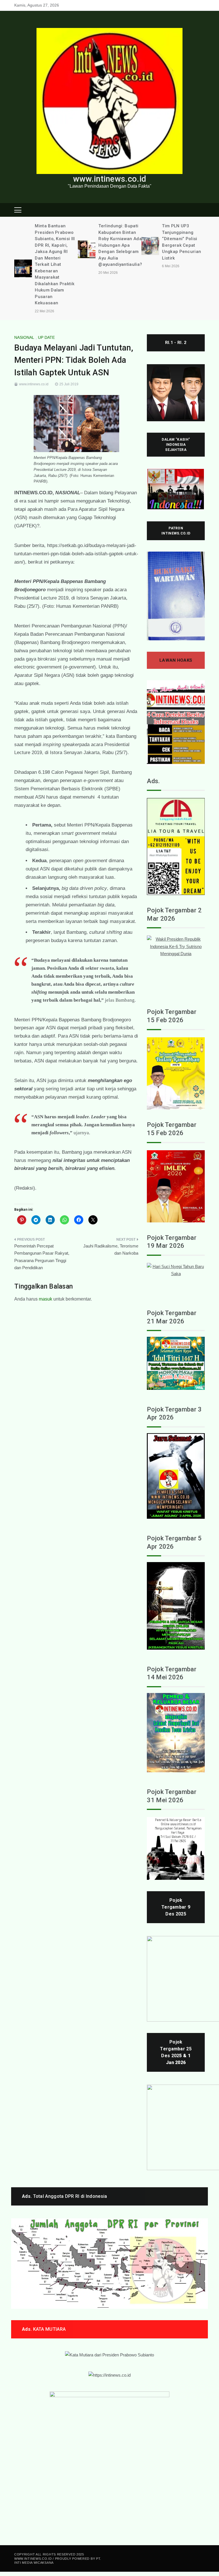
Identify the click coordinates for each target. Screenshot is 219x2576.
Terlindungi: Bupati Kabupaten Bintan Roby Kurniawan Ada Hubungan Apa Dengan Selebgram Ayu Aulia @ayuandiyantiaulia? (120, 245)
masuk (45, 1299)
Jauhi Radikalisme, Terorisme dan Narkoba (111, 1250)
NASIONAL (24, 337)
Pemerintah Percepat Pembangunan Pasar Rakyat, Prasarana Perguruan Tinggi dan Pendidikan (42, 1257)
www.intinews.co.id (109, 179)
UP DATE (46, 337)
